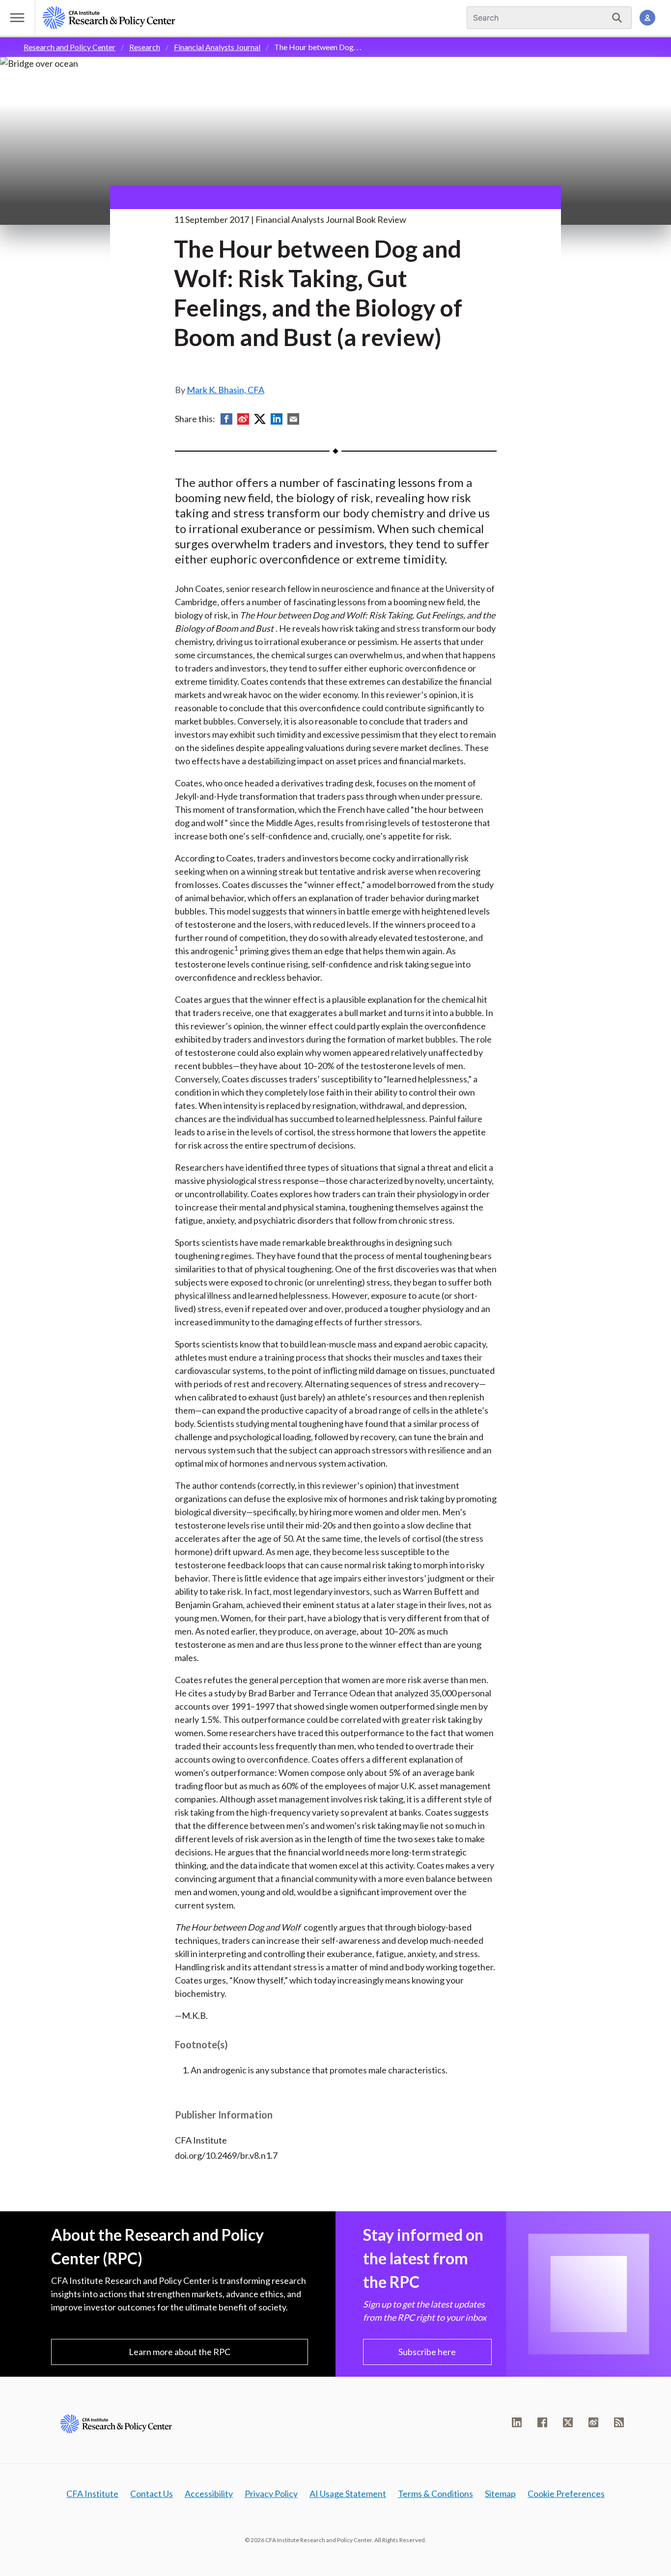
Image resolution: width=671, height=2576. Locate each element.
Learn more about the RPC (180, 2352)
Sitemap (500, 2494)
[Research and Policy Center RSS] (619, 2422)
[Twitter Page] (568, 2422)
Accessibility (209, 2494)
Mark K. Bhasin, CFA (225, 390)
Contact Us (152, 2494)
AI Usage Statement (348, 2494)
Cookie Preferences (566, 2494)
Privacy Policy (271, 2494)
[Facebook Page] (542, 2422)
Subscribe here (427, 2352)
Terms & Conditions (435, 2494)
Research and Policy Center (70, 47)
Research (145, 47)
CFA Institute (92, 2494)
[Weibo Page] (593, 2422)
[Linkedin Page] (517, 2422)
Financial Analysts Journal (217, 47)
